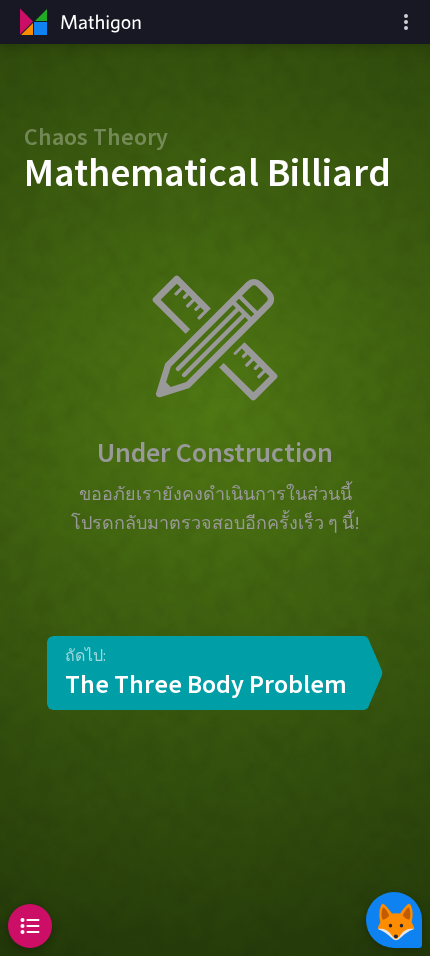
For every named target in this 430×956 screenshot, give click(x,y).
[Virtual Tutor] (394, 920)
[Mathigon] (78, 22)
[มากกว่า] (406, 22)
